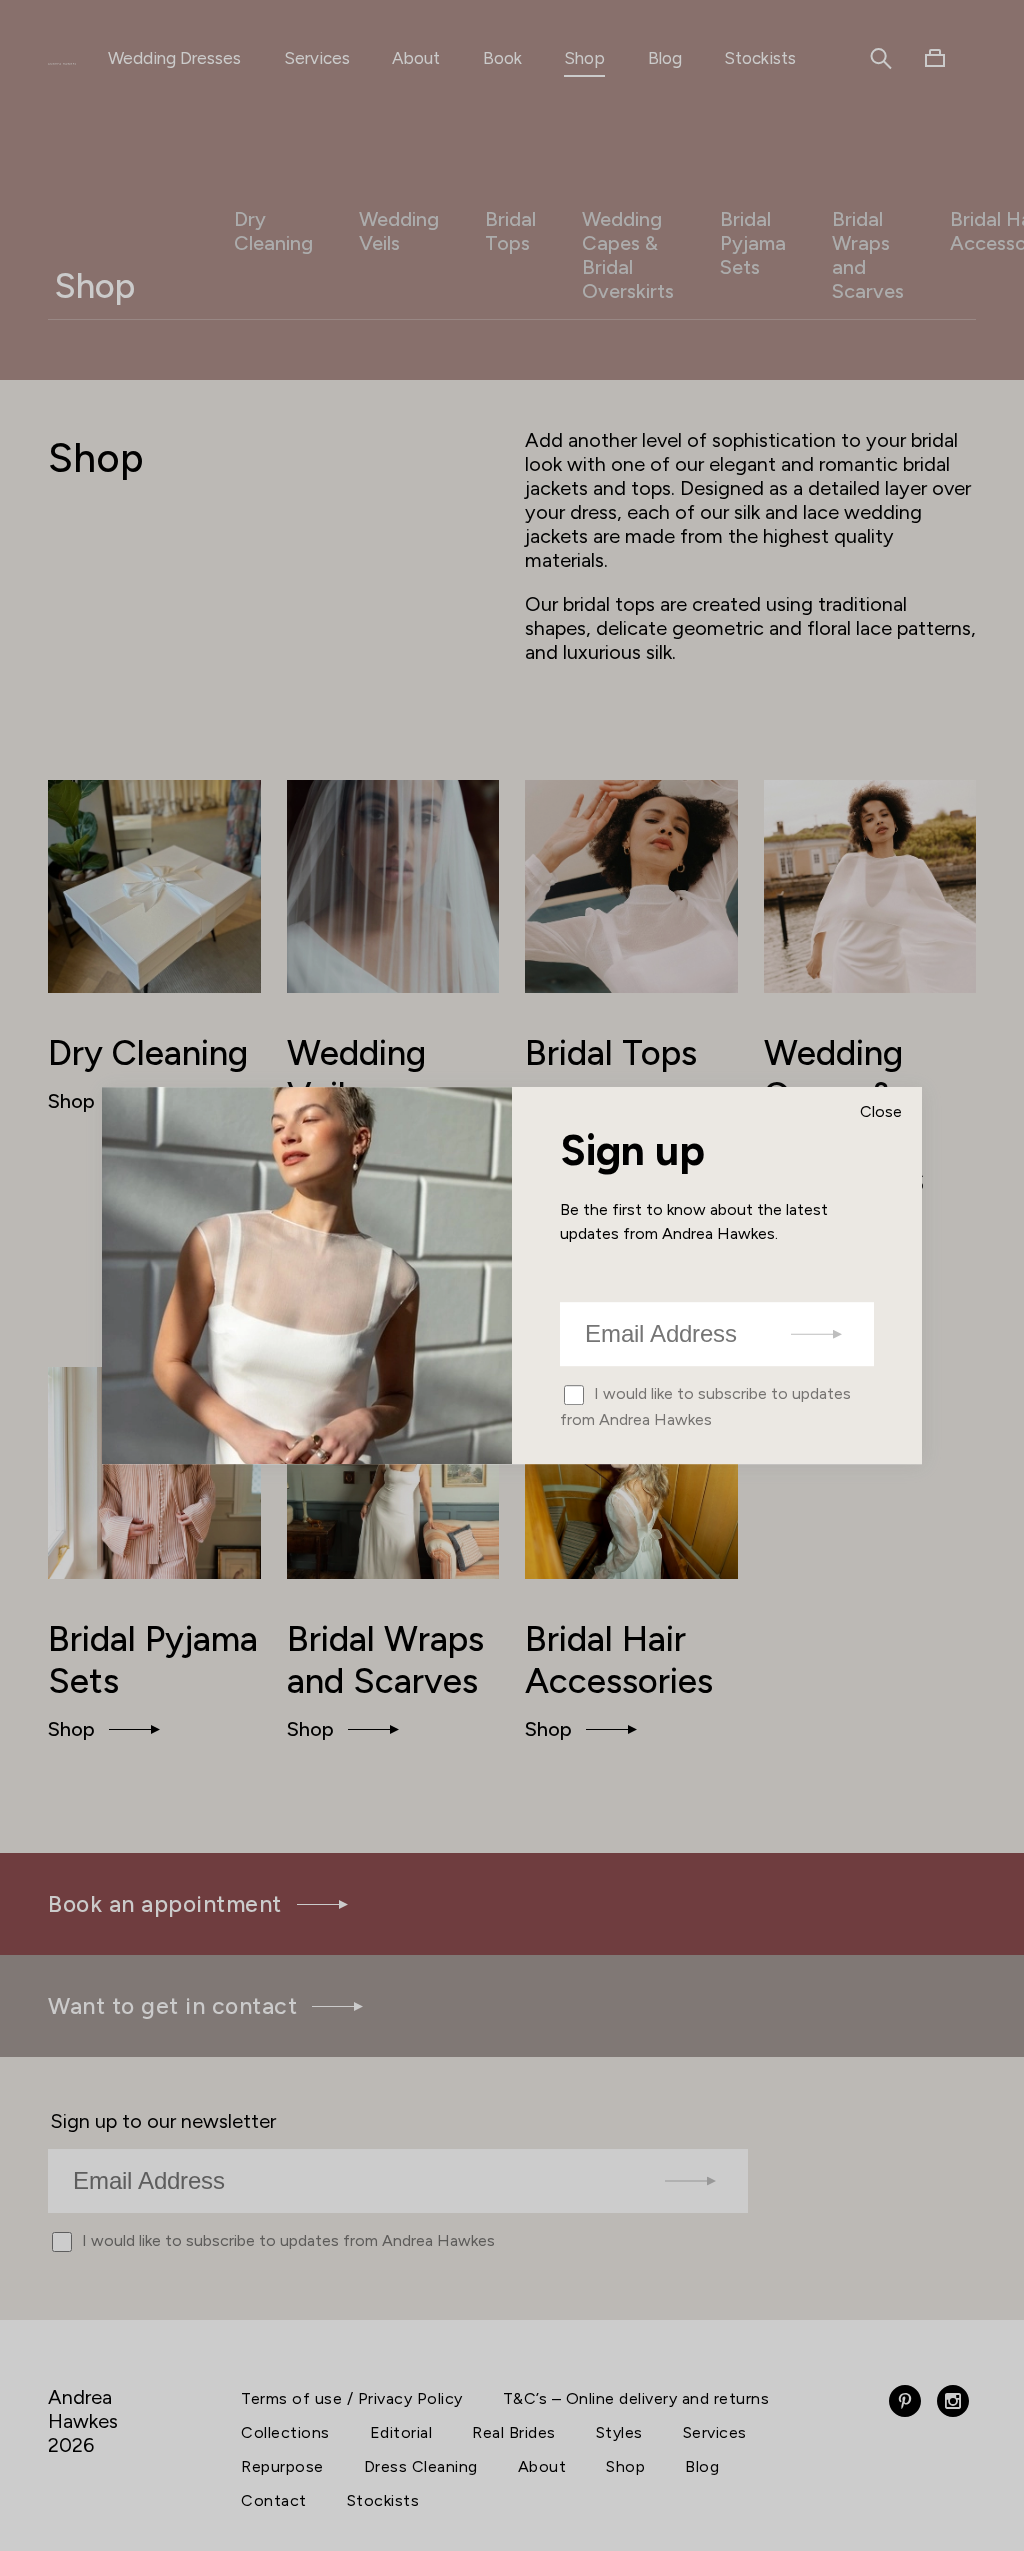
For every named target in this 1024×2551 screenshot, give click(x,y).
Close (881, 1111)
